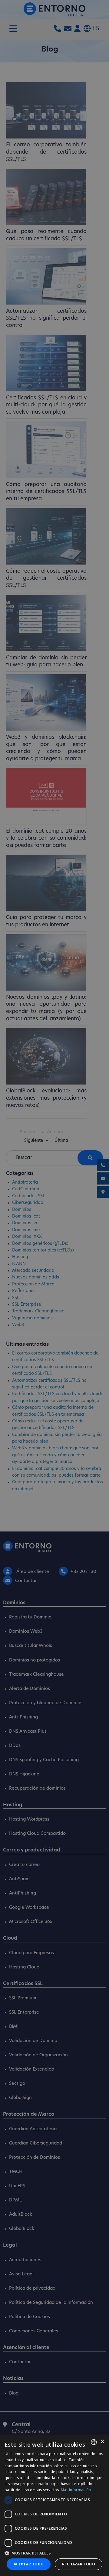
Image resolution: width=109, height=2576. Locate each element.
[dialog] (54, 2505)
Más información (76, 2490)
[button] (54, 2553)
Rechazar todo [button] (79, 2564)
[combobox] (94, 2442)
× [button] (102, 2442)
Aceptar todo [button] (29, 2564)
